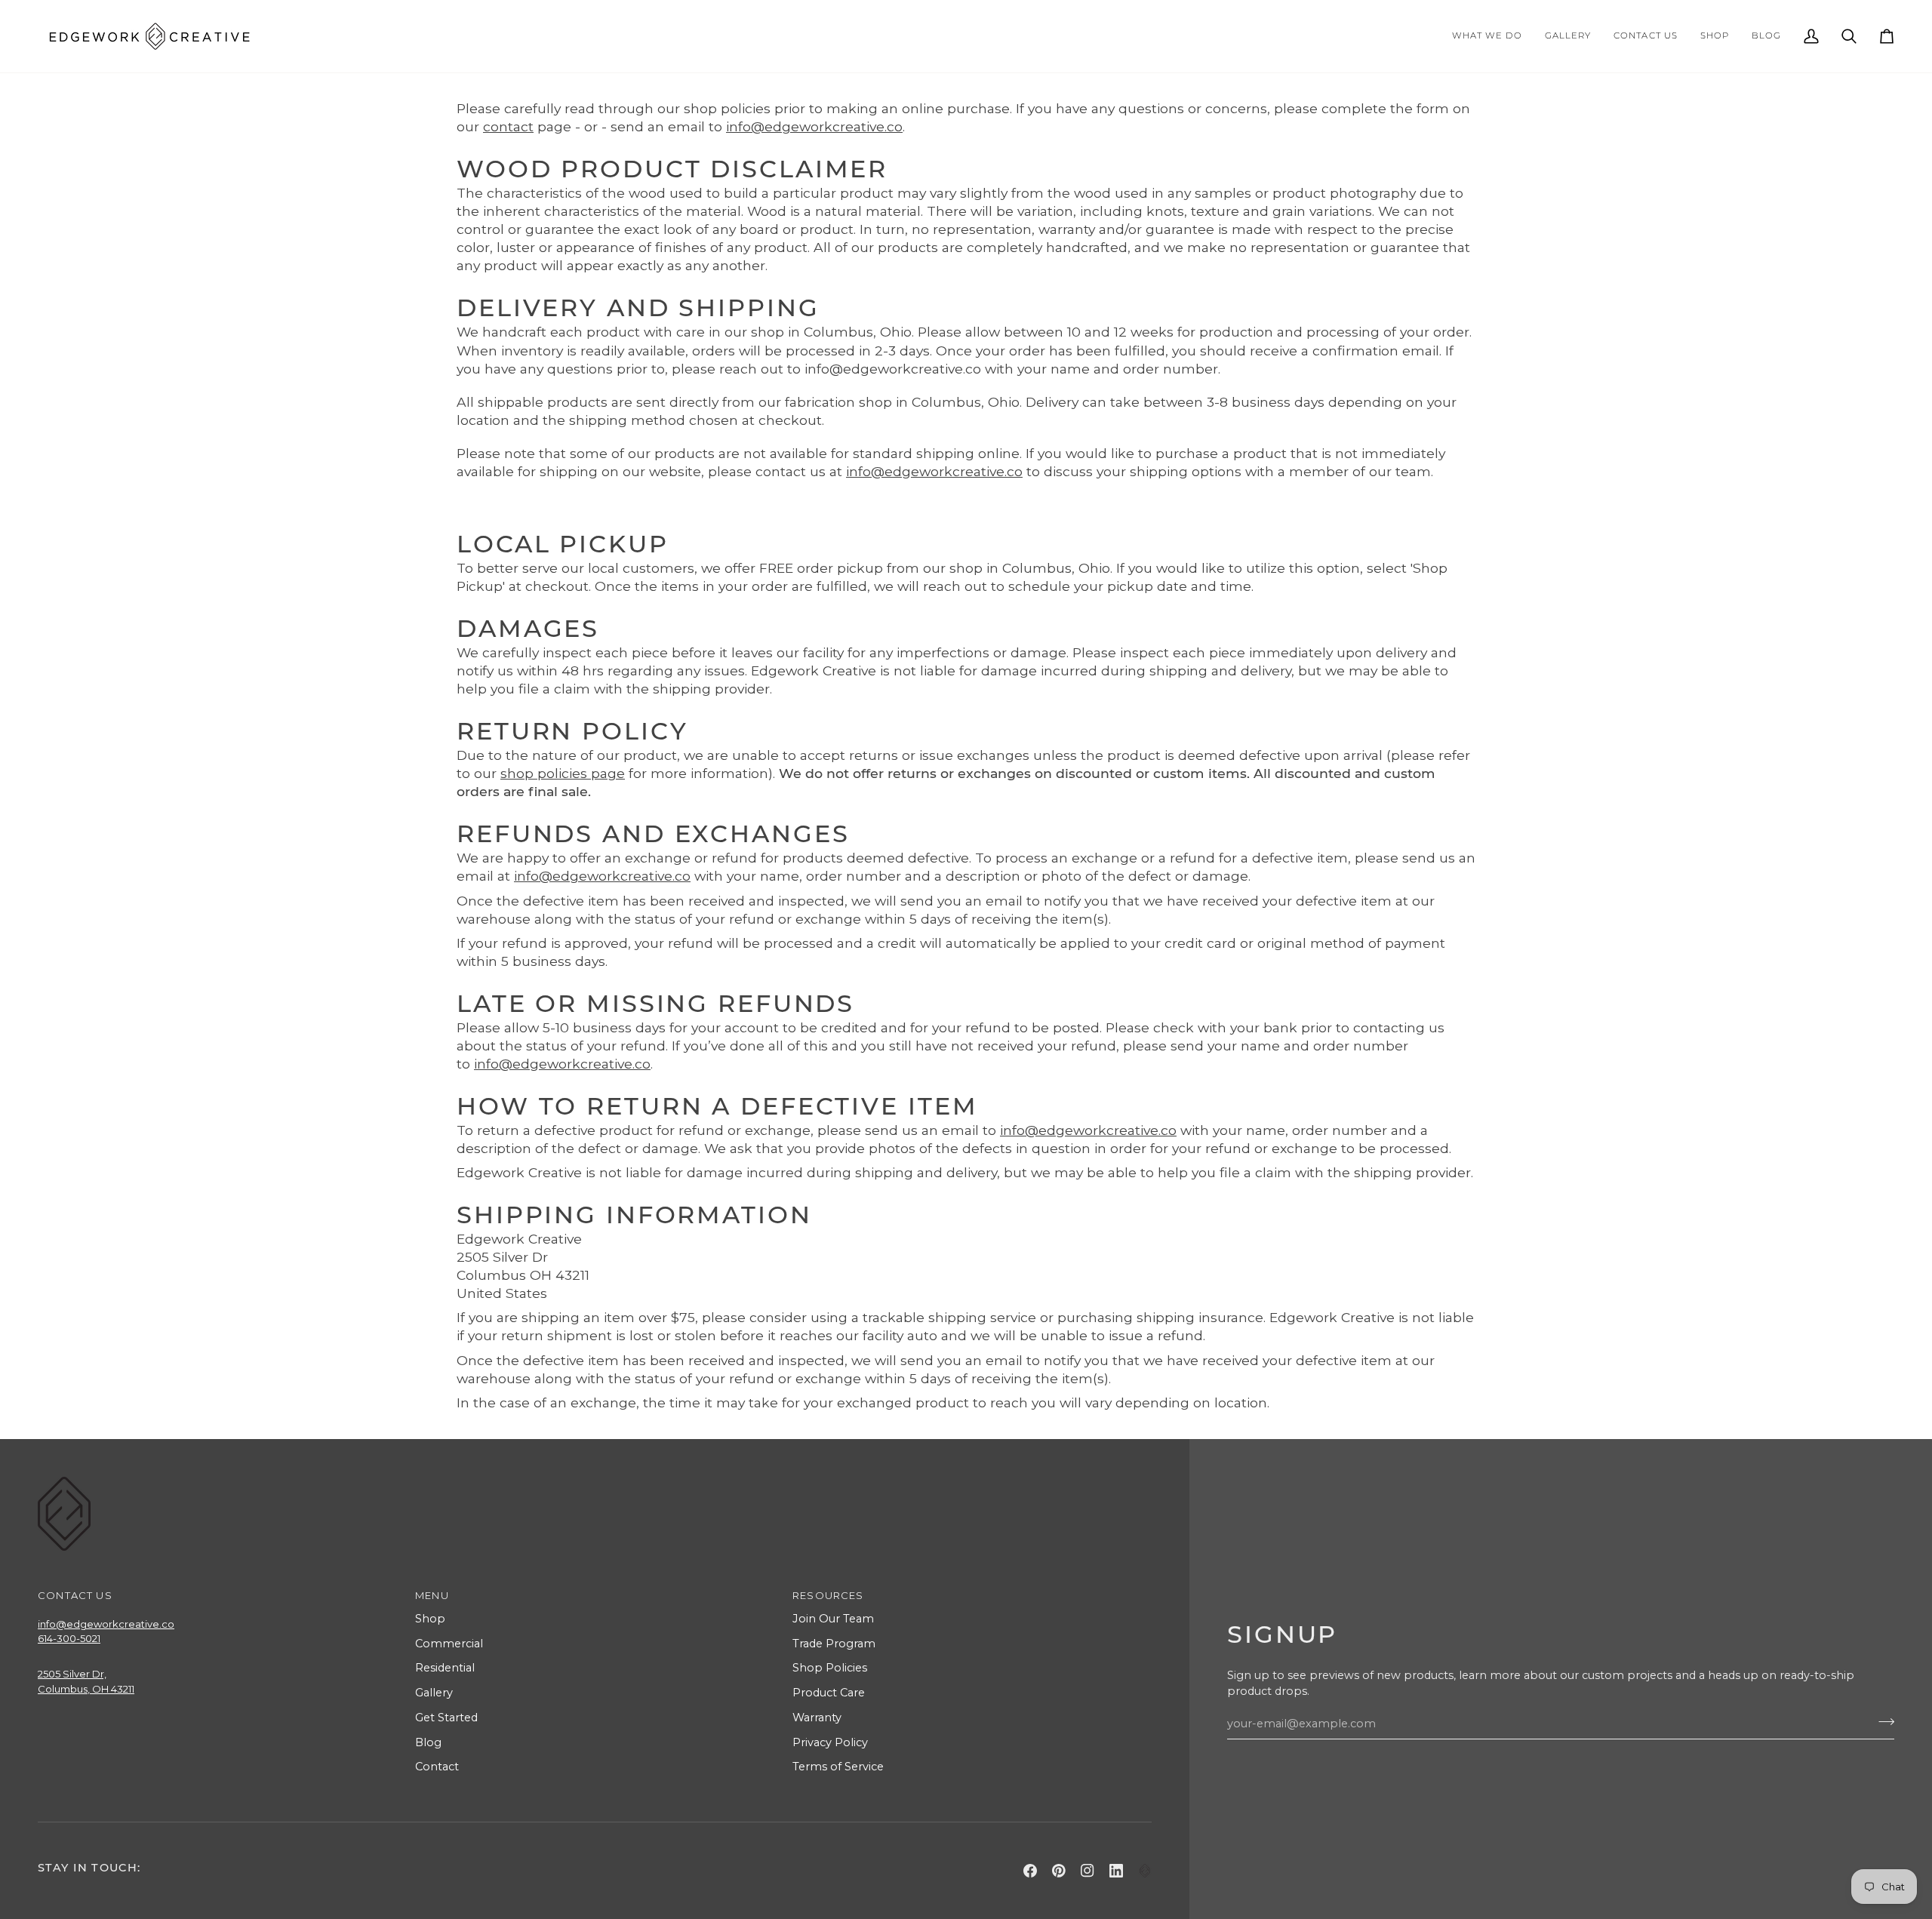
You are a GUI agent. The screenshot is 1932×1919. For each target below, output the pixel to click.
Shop (430, 1619)
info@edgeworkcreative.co (814, 126)
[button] (1487, 36)
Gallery (434, 1693)
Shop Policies (830, 1668)
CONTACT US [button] (75, 1595)
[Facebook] (1030, 1871)
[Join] (1882, 1721)
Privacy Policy (830, 1742)
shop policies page (563, 773)
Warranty (817, 1718)
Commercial (449, 1644)
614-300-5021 (69, 1638)
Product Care (829, 1693)
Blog (428, 1742)
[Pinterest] (1059, 1871)
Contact (437, 1767)
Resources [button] (828, 1595)
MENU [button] (432, 1595)
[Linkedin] (1116, 1871)
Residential (445, 1668)
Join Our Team (833, 1619)
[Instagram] (1088, 1871)
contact (508, 126)
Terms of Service (838, 1767)
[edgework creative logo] (1145, 1871)
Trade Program (834, 1644)
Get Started (446, 1718)
